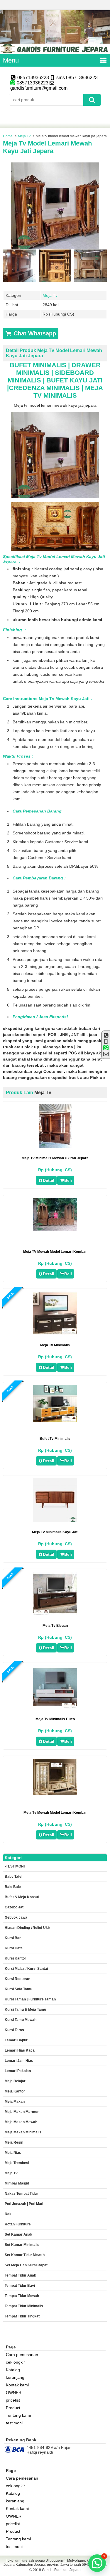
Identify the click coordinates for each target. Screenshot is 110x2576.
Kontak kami (17, 2385)
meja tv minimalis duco (55, 1719)
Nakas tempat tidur (21, 2194)
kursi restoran (17, 1979)
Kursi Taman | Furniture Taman (30, 1999)
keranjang (15, 2377)
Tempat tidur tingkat (22, 2316)
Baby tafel (13, 1877)
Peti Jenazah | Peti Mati (24, 2204)
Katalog (13, 2370)
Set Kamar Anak (18, 2234)
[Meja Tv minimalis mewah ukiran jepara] (55, 1146)
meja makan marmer (22, 2112)
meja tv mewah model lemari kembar (55, 1813)
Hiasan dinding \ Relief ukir (27, 1928)
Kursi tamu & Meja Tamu (25, 2009)
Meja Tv (24, 136)
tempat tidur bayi (20, 2286)
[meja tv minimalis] (55, 1333)
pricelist (13, 2400)
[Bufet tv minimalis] (55, 1420)
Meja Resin (14, 2142)
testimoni (14, 2423)
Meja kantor (15, 2091)
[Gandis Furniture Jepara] (55, 52)
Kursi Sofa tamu (18, 1989)
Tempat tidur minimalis (24, 2306)
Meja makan (15, 2102)
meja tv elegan (55, 1626)
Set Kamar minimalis (22, 2245)
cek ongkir (15, 2362)
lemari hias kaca (20, 2050)
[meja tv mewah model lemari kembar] (55, 1794)
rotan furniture (18, 2224)
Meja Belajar (15, 2081)
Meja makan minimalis (23, 2132)
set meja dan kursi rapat (26, 2265)
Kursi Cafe (14, 1948)
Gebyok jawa (16, 1917)
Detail (49, 1180)
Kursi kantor (15, 1958)
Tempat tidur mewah (22, 2296)
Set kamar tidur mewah (25, 2255)
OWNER (14, 2393)
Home (8, 136)
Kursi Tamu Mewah (21, 2020)
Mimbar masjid (17, 2183)
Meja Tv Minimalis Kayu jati (55, 1532)
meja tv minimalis (55, 1345)
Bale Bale (13, 1887)
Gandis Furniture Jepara (61, 2570)
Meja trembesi (17, 2163)
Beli (68, 1180)
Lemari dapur (16, 2040)
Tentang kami (18, 2415)
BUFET (57, 380)
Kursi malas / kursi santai (26, 1969)
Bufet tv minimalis (55, 1439)
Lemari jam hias (19, 2061)
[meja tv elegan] (55, 1614)
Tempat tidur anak (20, 2275)
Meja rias (13, 2153)
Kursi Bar (13, 1938)
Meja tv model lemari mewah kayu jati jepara (47, 147)
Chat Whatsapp (34, 333)
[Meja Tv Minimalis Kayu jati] (55, 1520)
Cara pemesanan (22, 2355)
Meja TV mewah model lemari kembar (55, 1252)
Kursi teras (14, 2030)
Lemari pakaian (18, 2071)
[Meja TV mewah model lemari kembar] (55, 1229)
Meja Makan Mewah (21, 2122)
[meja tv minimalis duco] (55, 1707)
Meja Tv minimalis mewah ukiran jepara (55, 1158)
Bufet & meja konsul (22, 1897)
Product (13, 2408)
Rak (8, 2214)
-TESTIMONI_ (16, 1866)
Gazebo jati (15, 1907)
